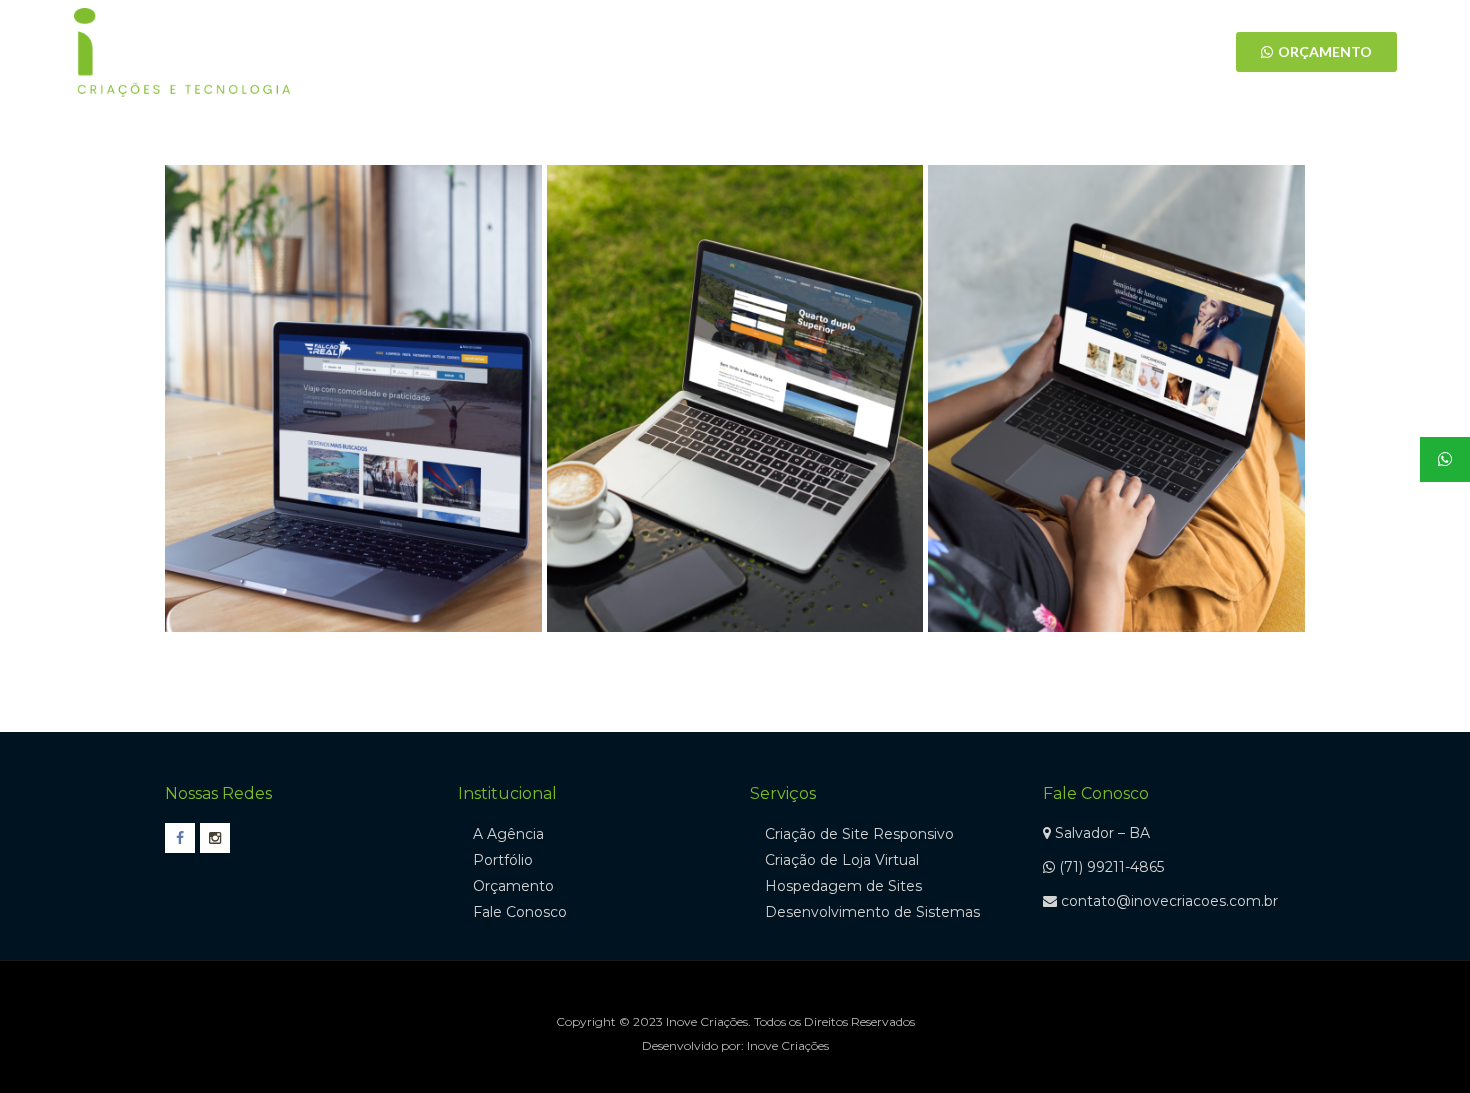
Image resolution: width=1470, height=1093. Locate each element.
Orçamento (513, 886)
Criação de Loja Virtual (842, 860)
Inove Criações (788, 1045)
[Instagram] (1032, 52)
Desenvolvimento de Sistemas (872, 912)
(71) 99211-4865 (1111, 867)
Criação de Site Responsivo (859, 834)
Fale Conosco (520, 912)
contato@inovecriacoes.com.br (1169, 901)
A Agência (508, 834)
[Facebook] (1010, 52)
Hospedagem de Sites (843, 886)
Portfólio (503, 860)
